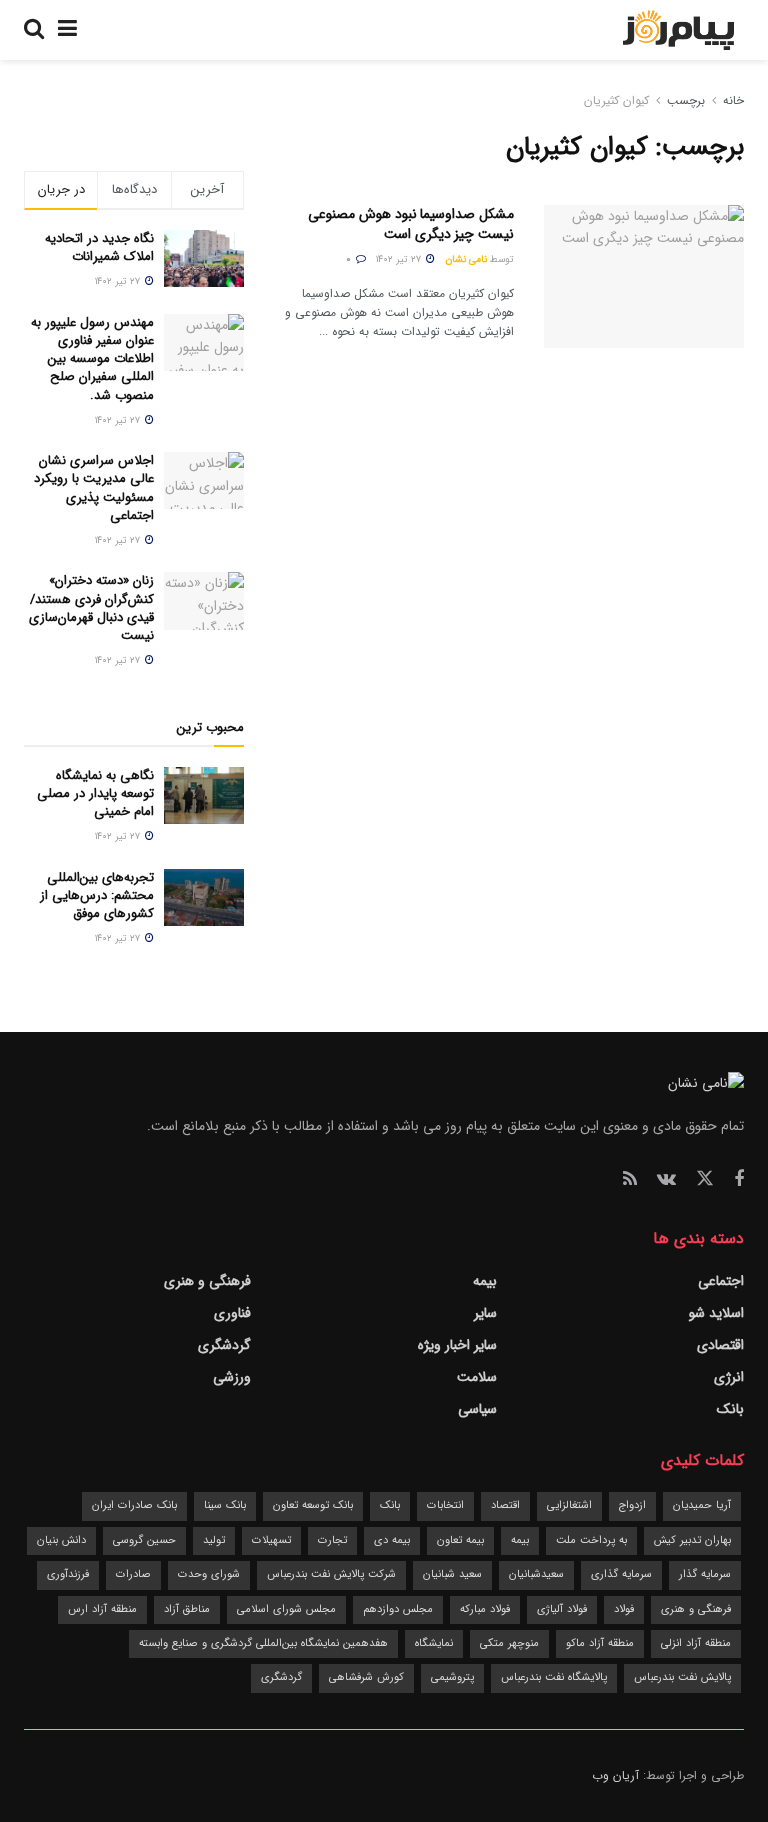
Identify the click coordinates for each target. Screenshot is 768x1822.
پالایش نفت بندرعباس (682, 1677)
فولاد (624, 1609)
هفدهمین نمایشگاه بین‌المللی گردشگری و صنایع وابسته (263, 1643)
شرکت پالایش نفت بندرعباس (331, 1574)
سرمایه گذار (705, 1574)
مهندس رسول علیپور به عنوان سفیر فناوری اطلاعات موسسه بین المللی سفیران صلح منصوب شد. (92, 359)
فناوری (232, 1313)
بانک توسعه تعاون (313, 1505)
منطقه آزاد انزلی (696, 1643)
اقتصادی (720, 1345)
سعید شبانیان (452, 1574)
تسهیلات (271, 1540)
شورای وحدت (209, 1574)
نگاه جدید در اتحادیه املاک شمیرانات (99, 247)
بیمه (485, 1281)
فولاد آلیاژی (562, 1609)
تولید (214, 1540)
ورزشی (232, 1377)
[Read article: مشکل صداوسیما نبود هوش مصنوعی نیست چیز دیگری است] (644, 276)
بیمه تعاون (460, 1540)
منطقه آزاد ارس (102, 1609)
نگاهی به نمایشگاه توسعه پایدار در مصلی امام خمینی (95, 793)
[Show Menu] (67, 30)
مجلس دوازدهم (398, 1609)
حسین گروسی (144, 1540)
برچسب (686, 100)
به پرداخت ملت (591, 1540)
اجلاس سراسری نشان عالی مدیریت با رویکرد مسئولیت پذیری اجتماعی (94, 488)
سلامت (477, 1377)
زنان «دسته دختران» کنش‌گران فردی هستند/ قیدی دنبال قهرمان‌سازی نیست (91, 608)
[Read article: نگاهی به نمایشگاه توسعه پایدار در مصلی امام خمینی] (204, 795)
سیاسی (477, 1409)
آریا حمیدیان (702, 1505)
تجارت (332, 1540)
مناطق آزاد (187, 1609)
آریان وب (615, 1775)
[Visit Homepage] (678, 30)
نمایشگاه (434, 1643)
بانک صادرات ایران (134, 1505)
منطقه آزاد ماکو (600, 1643)
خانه (731, 100)
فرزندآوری (68, 1574)
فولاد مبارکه (485, 1609)
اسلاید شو (716, 1313)
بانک (730, 1409)
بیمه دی (392, 1540)
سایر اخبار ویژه (457, 1345)
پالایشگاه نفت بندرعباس (554, 1677)
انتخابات (445, 1505)
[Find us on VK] (666, 1180)
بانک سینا (225, 1505)
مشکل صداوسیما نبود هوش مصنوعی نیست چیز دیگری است (411, 224)
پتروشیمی (452, 1677)
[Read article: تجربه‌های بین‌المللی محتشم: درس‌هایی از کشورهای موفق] (204, 897)
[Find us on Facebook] (739, 1180)
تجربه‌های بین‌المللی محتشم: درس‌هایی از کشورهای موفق (97, 895)
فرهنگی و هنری (207, 1281)
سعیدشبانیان (536, 1574)
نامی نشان (466, 259)
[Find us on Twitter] (705, 1179)
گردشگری (224, 1345)
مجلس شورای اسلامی (286, 1609)
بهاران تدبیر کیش (692, 1540)
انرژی (729, 1377)
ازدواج (632, 1505)
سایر (485, 1313)
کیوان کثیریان (616, 100)
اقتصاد (505, 1505)
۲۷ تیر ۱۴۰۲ (400, 259)
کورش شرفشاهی (366, 1677)
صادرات (133, 1574)
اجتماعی (721, 1281)
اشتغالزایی (569, 1505)
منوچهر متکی (509, 1643)
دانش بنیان (61, 1540)
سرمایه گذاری (621, 1574)
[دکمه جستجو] (34, 30)
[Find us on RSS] (630, 1180)
